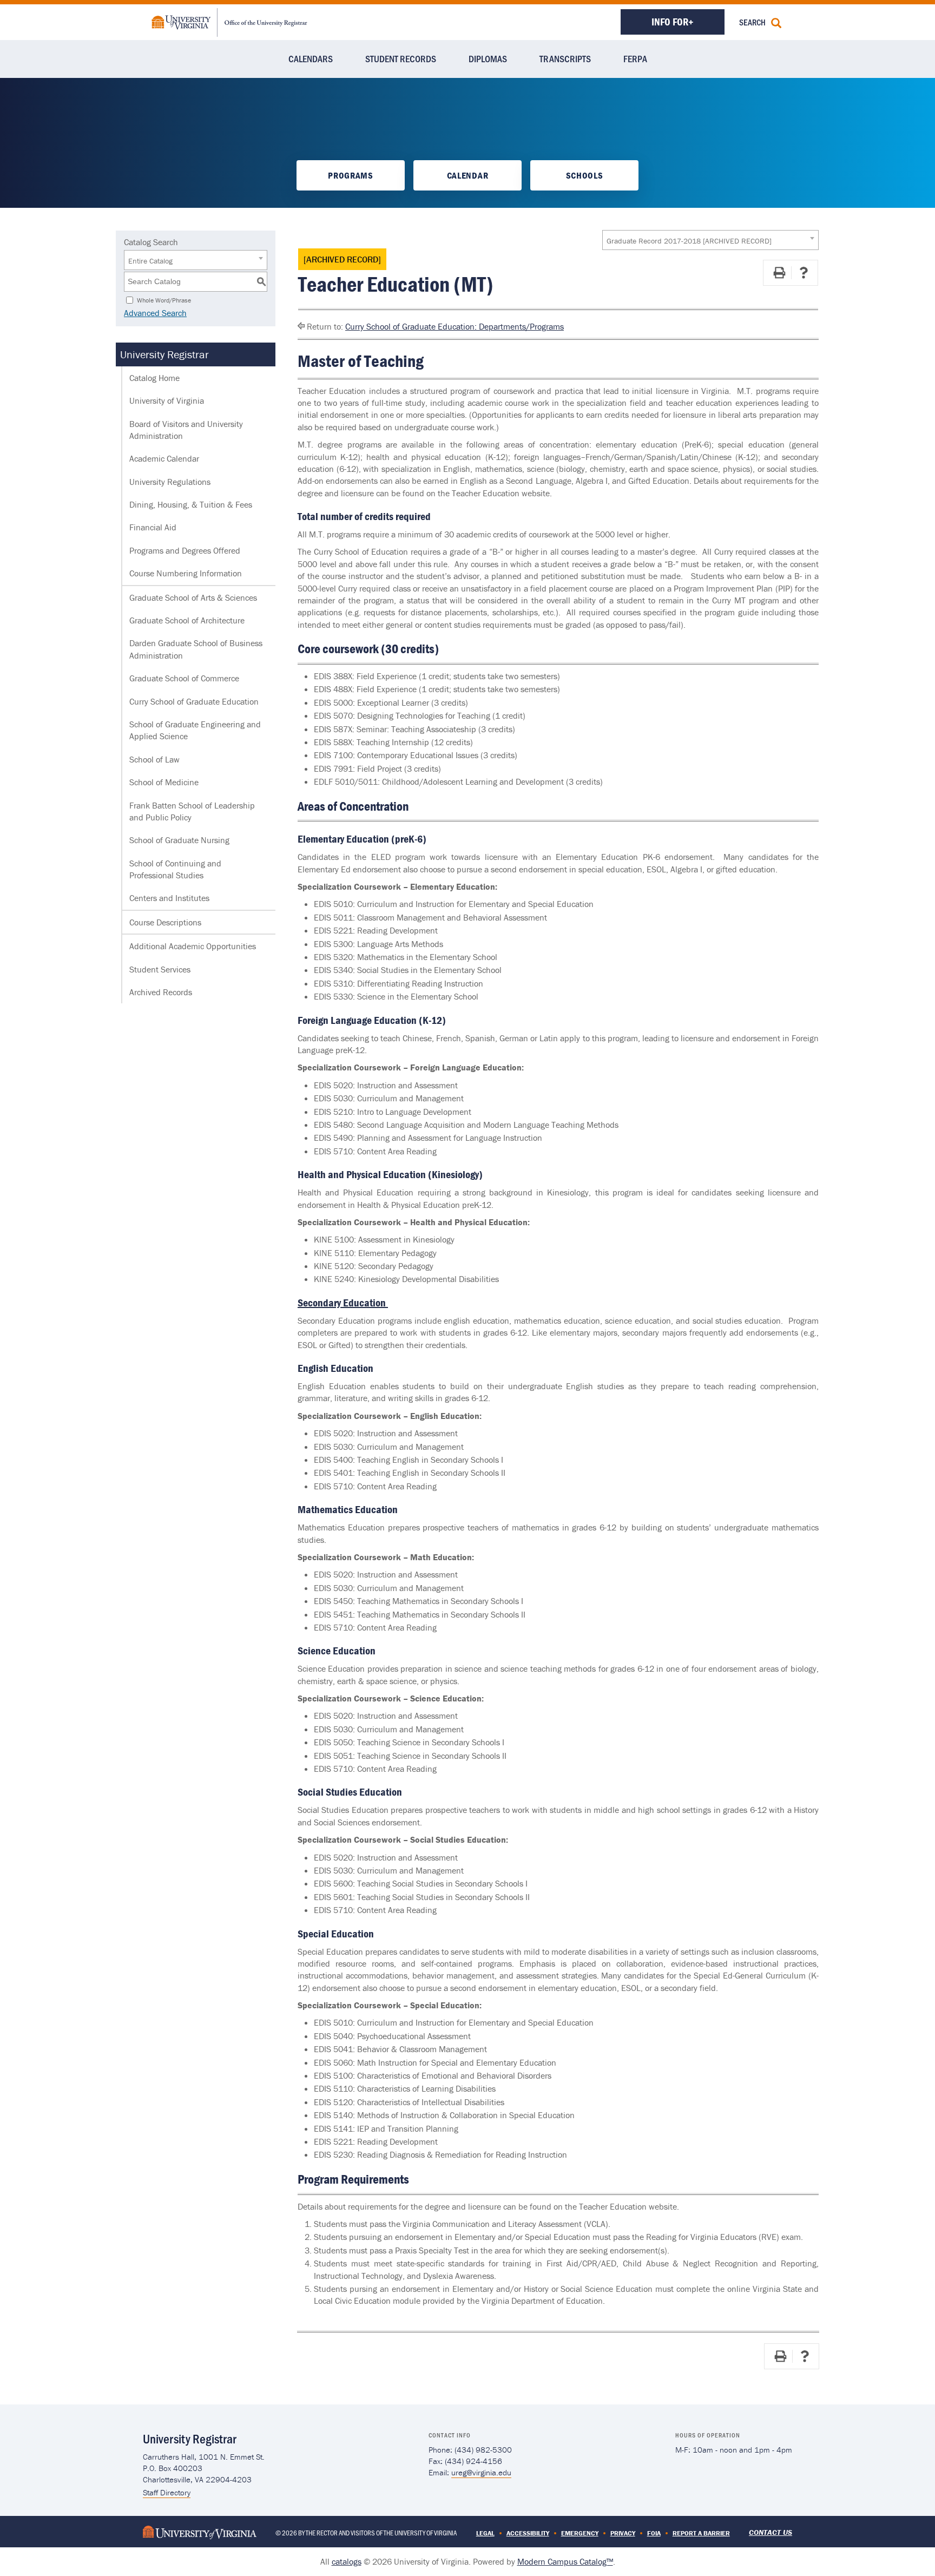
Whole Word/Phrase (164, 300)
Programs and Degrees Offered (185, 550)
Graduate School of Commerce (184, 678)
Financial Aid (153, 527)
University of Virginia (167, 400)
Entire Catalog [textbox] (150, 261)
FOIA (654, 2533)
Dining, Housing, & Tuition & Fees (191, 504)
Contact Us (771, 2532)
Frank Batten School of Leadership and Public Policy (192, 811)
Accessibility (528, 2533)
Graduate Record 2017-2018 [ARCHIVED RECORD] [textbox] (689, 241)
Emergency (580, 2533)
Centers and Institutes (169, 898)
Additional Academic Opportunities (193, 946)
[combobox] (710, 240)
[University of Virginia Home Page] (200, 2531)
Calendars (311, 58)
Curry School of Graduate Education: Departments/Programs (455, 326)
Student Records (401, 58)
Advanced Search (155, 313)
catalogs (347, 2561)
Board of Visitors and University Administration (186, 430)
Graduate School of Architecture (187, 620)
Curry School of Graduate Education (194, 701)
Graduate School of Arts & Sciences (193, 597)
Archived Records (161, 992)
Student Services (160, 969)
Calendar (467, 175)
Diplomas (488, 58)
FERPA (635, 58)
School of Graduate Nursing (179, 840)
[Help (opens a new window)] (804, 273)
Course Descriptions (165, 922)
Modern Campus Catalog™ (565, 2561)
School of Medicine (164, 782)
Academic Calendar (164, 458)
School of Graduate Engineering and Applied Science (195, 730)
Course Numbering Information (186, 573)
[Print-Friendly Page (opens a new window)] (779, 273)
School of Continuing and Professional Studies (175, 869)
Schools (585, 175)
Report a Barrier (701, 2533)
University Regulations (170, 482)
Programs (350, 175)
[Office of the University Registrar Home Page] (229, 21)
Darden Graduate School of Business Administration (196, 649)
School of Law (154, 759)
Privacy (623, 2533)
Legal (485, 2533)
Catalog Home (154, 378)
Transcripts (565, 58)
